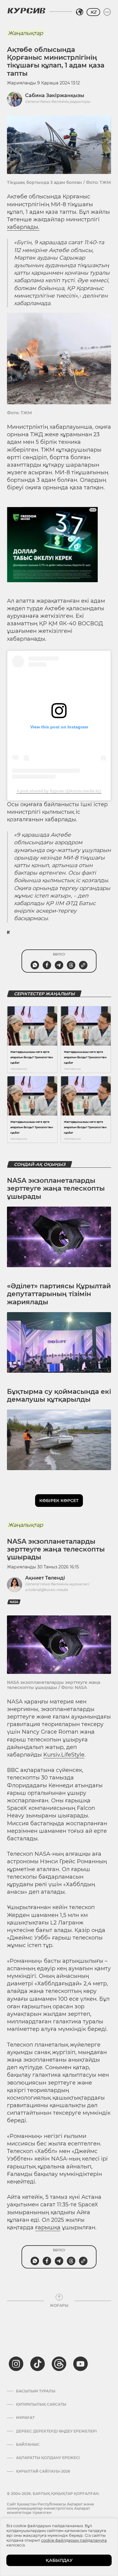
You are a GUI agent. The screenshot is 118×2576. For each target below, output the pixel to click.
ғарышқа (48, 2227)
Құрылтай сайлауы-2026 (43, 2471)
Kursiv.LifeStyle (64, 1755)
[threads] (59, 2364)
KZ (93, 12)
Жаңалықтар (25, 33)
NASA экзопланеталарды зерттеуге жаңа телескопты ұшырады (56, 1189)
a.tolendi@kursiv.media (46, 1590)
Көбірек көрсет (59, 1501)
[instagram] (16, 2364)
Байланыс (28, 2445)
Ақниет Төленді (45, 1578)
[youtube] (80, 2364)
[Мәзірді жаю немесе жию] (107, 12)
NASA (14, 1602)
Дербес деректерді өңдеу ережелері (56, 2431)
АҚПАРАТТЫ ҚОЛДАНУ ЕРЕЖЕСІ (48, 2458)
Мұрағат (25, 2418)
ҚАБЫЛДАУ (59, 2560)
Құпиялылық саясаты (41, 2404)
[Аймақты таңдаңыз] (80, 12)
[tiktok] (38, 2364)
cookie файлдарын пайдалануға (74, 2540)
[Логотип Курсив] (26, 11)
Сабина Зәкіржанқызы (55, 95)
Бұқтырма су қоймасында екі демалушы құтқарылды (59, 1395)
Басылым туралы (36, 2391)
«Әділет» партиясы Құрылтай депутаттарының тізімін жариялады (59, 1294)
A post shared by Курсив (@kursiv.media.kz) (59, 791)
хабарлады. (23, 227)
